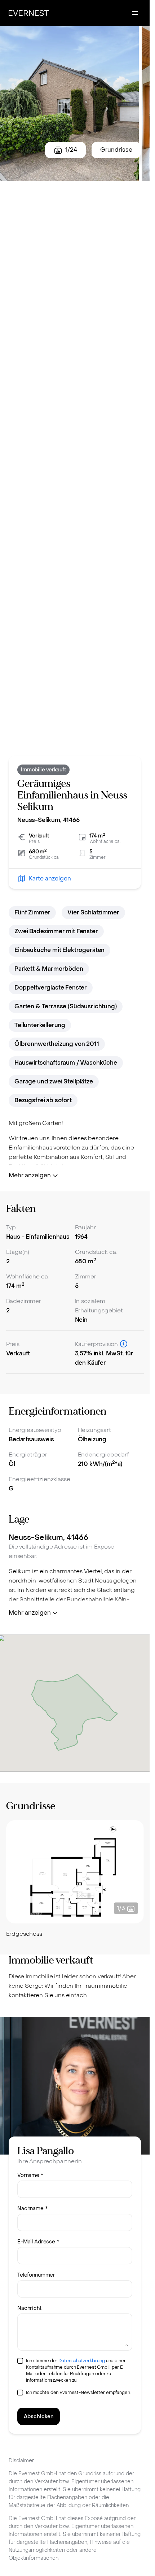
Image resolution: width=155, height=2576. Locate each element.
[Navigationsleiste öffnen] (135, 13)
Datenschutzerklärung (82, 2361)
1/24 (71, 150)
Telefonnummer (36, 2275)
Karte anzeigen (50, 878)
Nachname (32, 2209)
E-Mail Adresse (38, 2242)
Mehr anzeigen (30, 1175)
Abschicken (39, 2417)
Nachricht (29, 2308)
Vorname (30, 2175)
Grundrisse (116, 150)
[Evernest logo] (29, 13)
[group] (75, 1880)
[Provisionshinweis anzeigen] (124, 1344)
